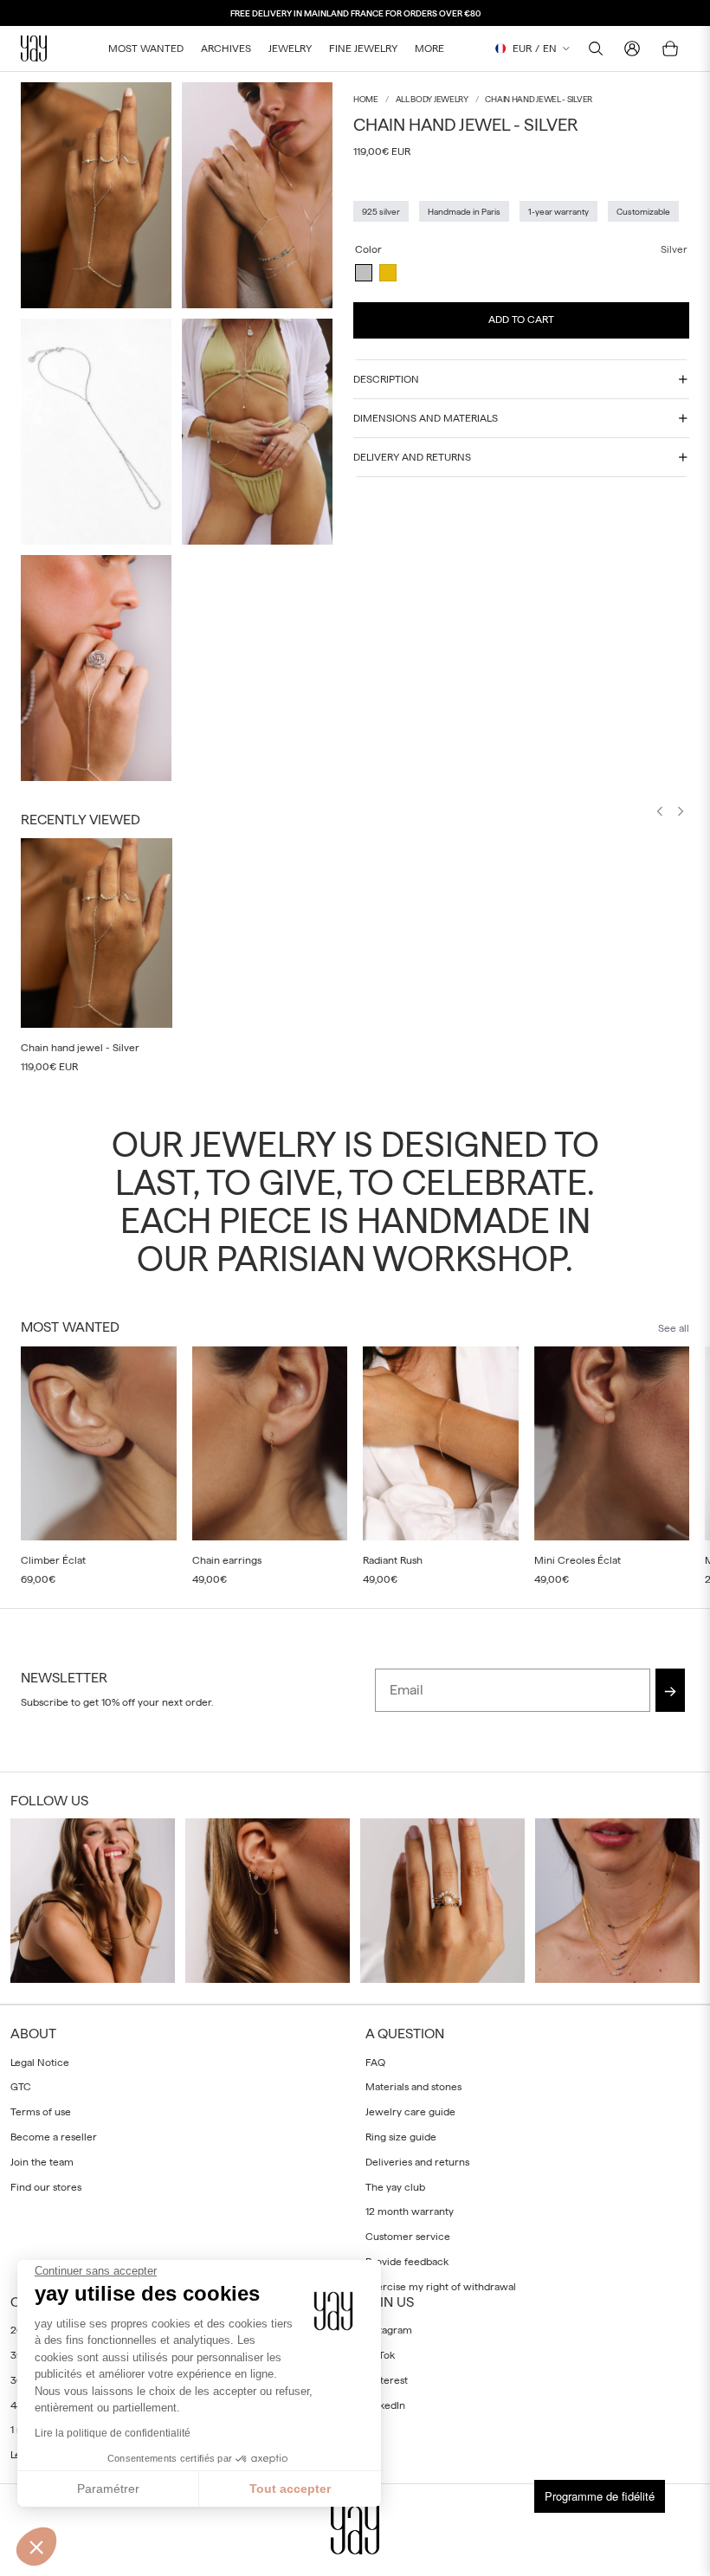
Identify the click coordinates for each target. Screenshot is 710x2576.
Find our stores (46, 2187)
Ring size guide (401, 2137)
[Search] (596, 48)
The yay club (395, 2187)
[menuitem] (429, 48)
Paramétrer (108, 2489)
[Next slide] (681, 814)
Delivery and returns (412, 457)
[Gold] (388, 273)
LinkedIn (385, 2405)
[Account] (632, 48)
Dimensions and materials (426, 418)
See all (674, 1328)
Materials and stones (413, 2088)
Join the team (42, 2162)
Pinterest (387, 2380)
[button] (36, 2547)
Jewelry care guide (410, 2112)
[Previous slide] (660, 814)
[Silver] (364, 273)
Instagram (389, 2330)
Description (386, 379)
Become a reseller (54, 2137)
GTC (21, 2088)
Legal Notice (40, 2063)
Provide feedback (407, 2262)
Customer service (408, 2237)
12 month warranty (410, 2212)
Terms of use (41, 2112)
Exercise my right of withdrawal (441, 2287)
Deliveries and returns (417, 2162)
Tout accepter (290, 2489)
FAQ (375, 2063)
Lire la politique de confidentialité (113, 2433)
